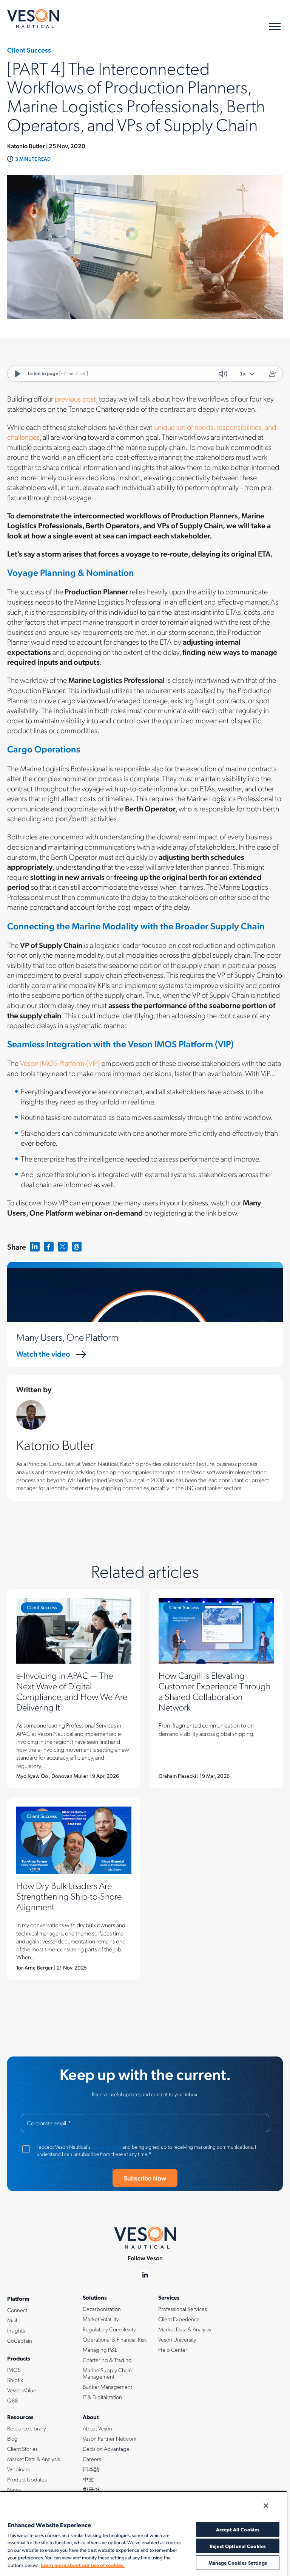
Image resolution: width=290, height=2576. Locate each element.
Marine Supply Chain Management (107, 2373)
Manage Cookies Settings (238, 2563)
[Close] (266, 2506)
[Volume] (223, 374)
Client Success (42, 1607)
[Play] (18, 374)
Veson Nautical (33, 19)
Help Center (173, 2350)
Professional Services (183, 2309)
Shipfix (15, 2380)
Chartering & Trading (107, 2360)
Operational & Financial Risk (115, 2339)
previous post (75, 399)
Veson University (177, 2339)
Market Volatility (101, 2319)
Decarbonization (102, 2309)
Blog (12, 2438)
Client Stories (22, 2449)
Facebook (49, 1247)
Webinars (19, 2469)
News (14, 2489)
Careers (92, 2459)
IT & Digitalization (102, 2397)
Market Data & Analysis (185, 2329)
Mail (12, 2320)
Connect (17, 2310)
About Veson (97, 2428)
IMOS (14, 2370)
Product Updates (27, 2479)
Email (77, 1247)
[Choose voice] (272, 374)
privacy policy (106, 2146)
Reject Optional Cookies (238, 2546)
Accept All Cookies (238, 2529)
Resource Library (27, 2428)
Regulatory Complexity (109, 2329)
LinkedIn (35, 1247)
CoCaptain (20, 2340)
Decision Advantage (106, 2449)
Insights (16, 2330)
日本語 (91, 2469)
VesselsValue (22, 2390)
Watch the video (43, 1354)
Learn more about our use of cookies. (83, 2565)
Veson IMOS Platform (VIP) (60, 1063)
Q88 (12, 2400)
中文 (88, 2479)
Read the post (74, 1689)
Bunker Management (107, 2387)
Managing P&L (100, 2350)
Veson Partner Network (110, 2438)
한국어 (91, 2489)
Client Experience (179, 2319)
